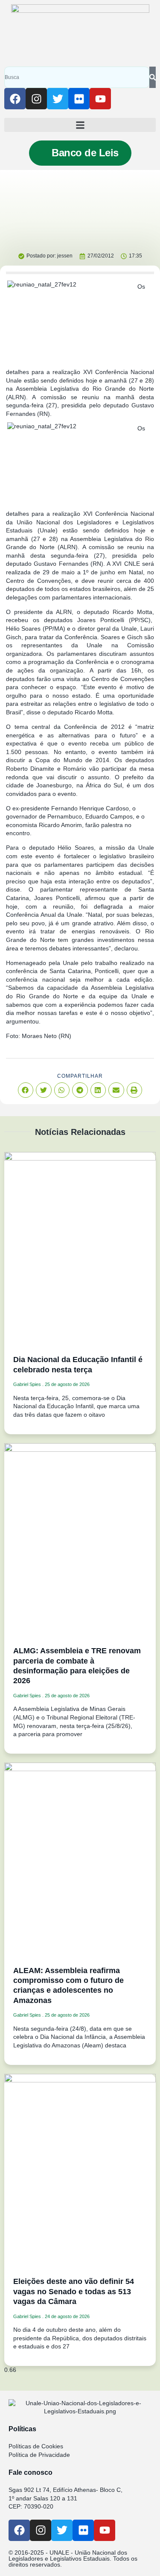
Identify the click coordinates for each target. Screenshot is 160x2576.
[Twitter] (58, 99)
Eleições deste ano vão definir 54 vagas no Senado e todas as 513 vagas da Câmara (74, 2291)
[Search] (153, 77)
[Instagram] (36, 99)
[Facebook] (15, 99)
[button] (80, 125)
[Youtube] (100, 99)
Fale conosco (31, 2472)
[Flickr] (79, 99)
